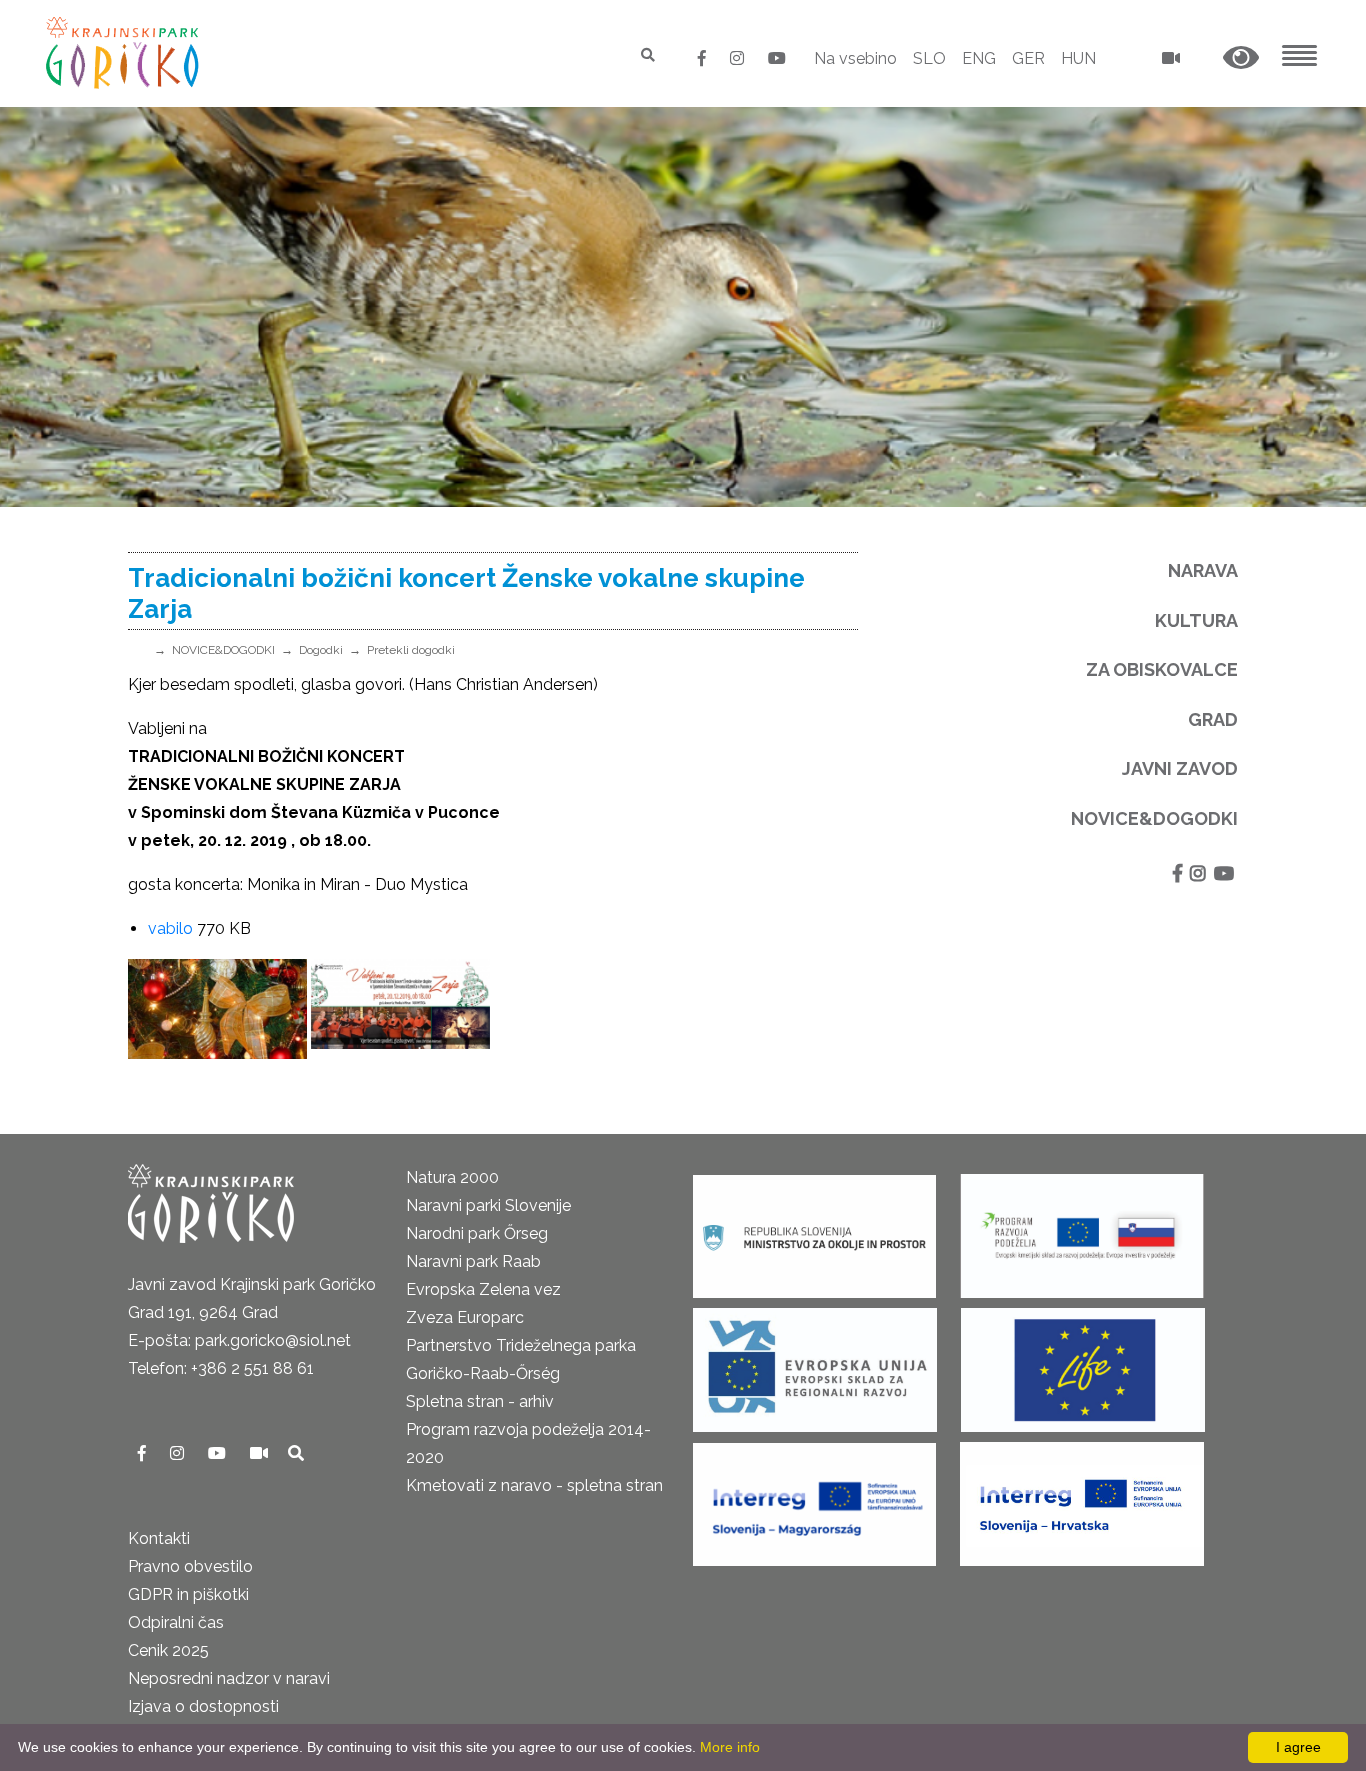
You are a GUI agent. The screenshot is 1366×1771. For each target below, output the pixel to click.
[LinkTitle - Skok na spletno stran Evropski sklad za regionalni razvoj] (815, 1364)
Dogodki (321, 650)
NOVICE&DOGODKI (223, 650)
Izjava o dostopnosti (203, 1706)
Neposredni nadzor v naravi (229, 1678)
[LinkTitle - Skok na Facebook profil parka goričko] (704, 58)
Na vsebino (855, 58)
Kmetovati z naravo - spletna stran (534, 1485)
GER (1028, 58)
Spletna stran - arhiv (480, 1401)
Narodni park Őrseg (477, 1233)
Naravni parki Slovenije (488, 1205)
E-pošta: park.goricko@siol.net (239, 1340)
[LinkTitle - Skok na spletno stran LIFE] (1083, 1364)
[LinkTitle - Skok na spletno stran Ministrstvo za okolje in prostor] (814, 1230)
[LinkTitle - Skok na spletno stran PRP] (1082, 1230)
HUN (1078, 58)
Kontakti (159, 1538)
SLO (929, 58)
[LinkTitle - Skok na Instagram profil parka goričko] (739, 58)
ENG (979, 58)
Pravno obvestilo (190, 1566)
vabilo (170, 928)
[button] (1241, 58)
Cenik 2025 (168, 1650)
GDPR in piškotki (188, 1594)
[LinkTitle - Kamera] (261, 1453)
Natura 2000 (452, 1177)
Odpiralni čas (176, 1622)
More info (730, 1747)
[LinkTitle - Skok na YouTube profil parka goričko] (777, 58)
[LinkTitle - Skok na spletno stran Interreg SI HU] (814, 1498)
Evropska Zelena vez (483, 1289)
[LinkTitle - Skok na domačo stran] (124, 52)
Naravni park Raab (473, 1261)
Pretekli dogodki (411, 650)
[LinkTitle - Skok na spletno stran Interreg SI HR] (1082, 1498)
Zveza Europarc (465, 1317)
